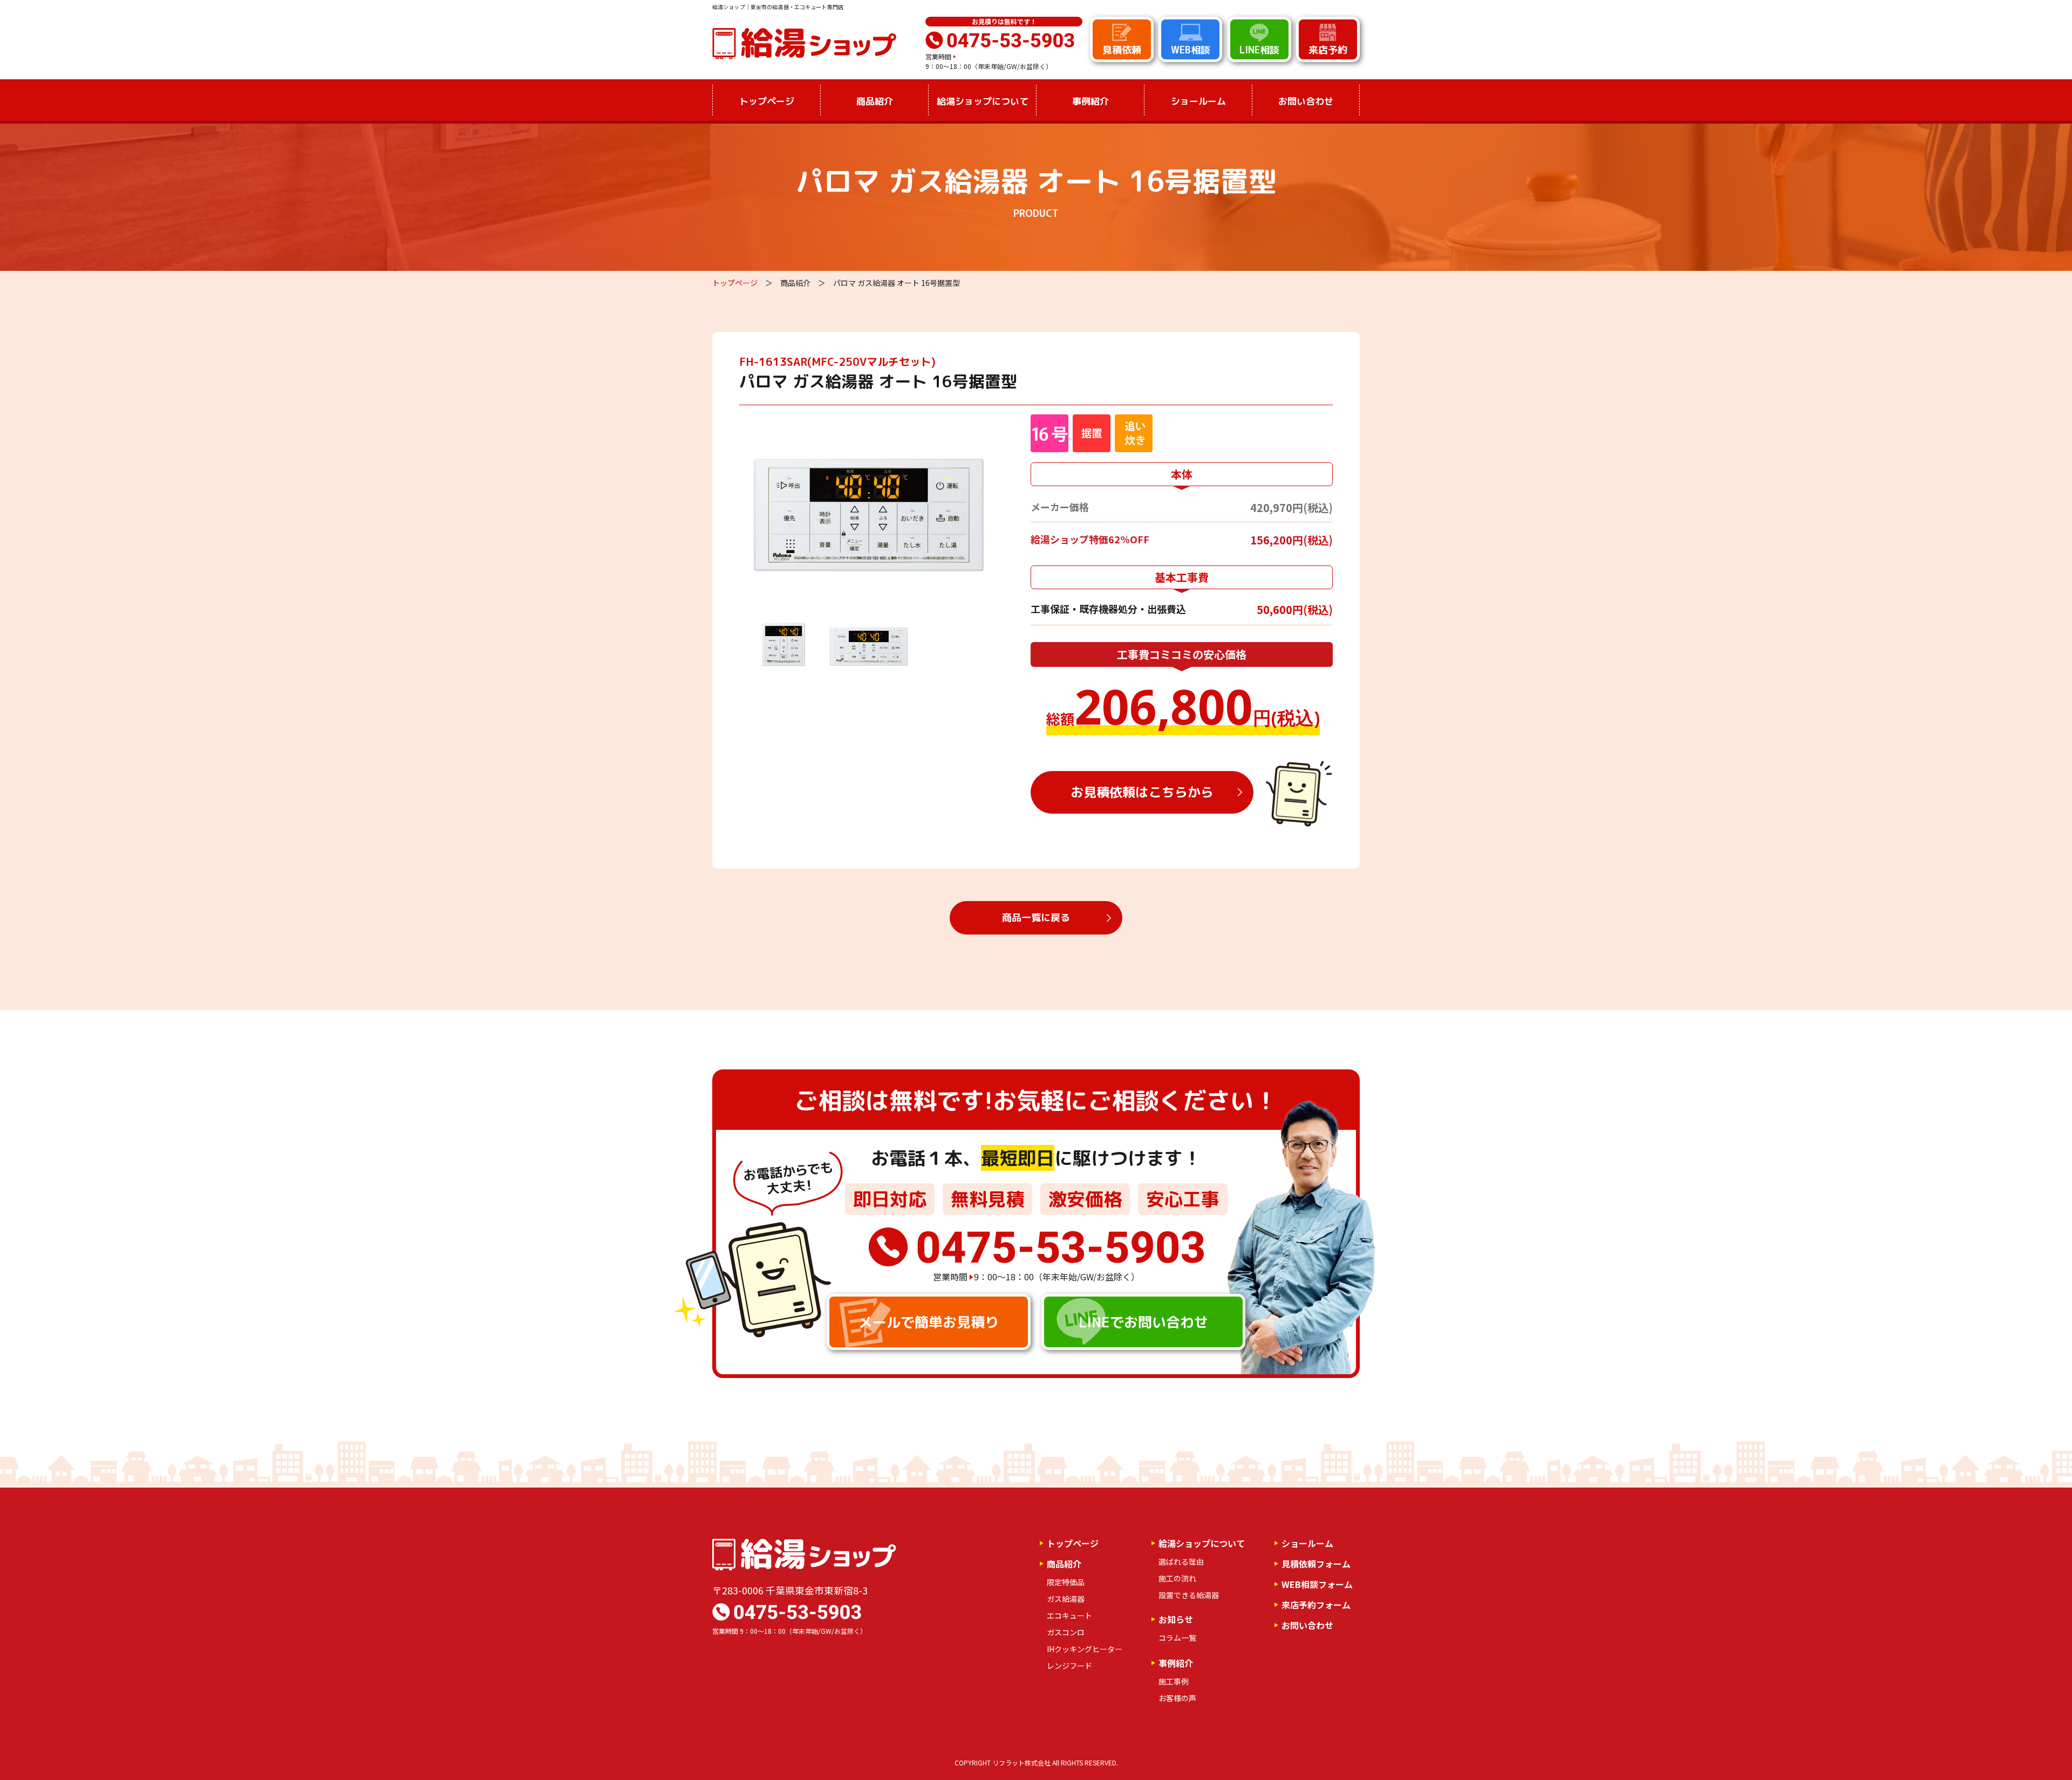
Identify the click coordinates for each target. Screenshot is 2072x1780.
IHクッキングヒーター (1085, 1649)
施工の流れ (1177, 1578)
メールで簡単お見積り (929, 1322)
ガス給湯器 (1066, 1599)
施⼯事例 (1174, 1681)
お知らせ (1176, 1619)
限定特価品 (1066, 1582)
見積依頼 (1122, 50)
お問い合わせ (1306, 101)
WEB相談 (1191, 50)
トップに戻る (2029, 1744)
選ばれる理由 (1181, 1561)
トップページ (767, 101)
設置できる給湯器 (1189, 1595)
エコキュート (1069, 1615)
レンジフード (1069, 1666)
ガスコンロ (1066, 1632)
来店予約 (1328, 50)
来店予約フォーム (1316, 1605)
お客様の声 (1177, 1698)
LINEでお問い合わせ (1143, 1322)
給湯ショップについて (1202, 1543)
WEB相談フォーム (1317, 1584)
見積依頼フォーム (1316, 1564)
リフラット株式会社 (1021, 1762)
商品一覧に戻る (1036, 918)
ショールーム (1198, 101)
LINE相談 (1259, 50)
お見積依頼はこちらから (1142, 792)
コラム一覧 (1177, 1638)
